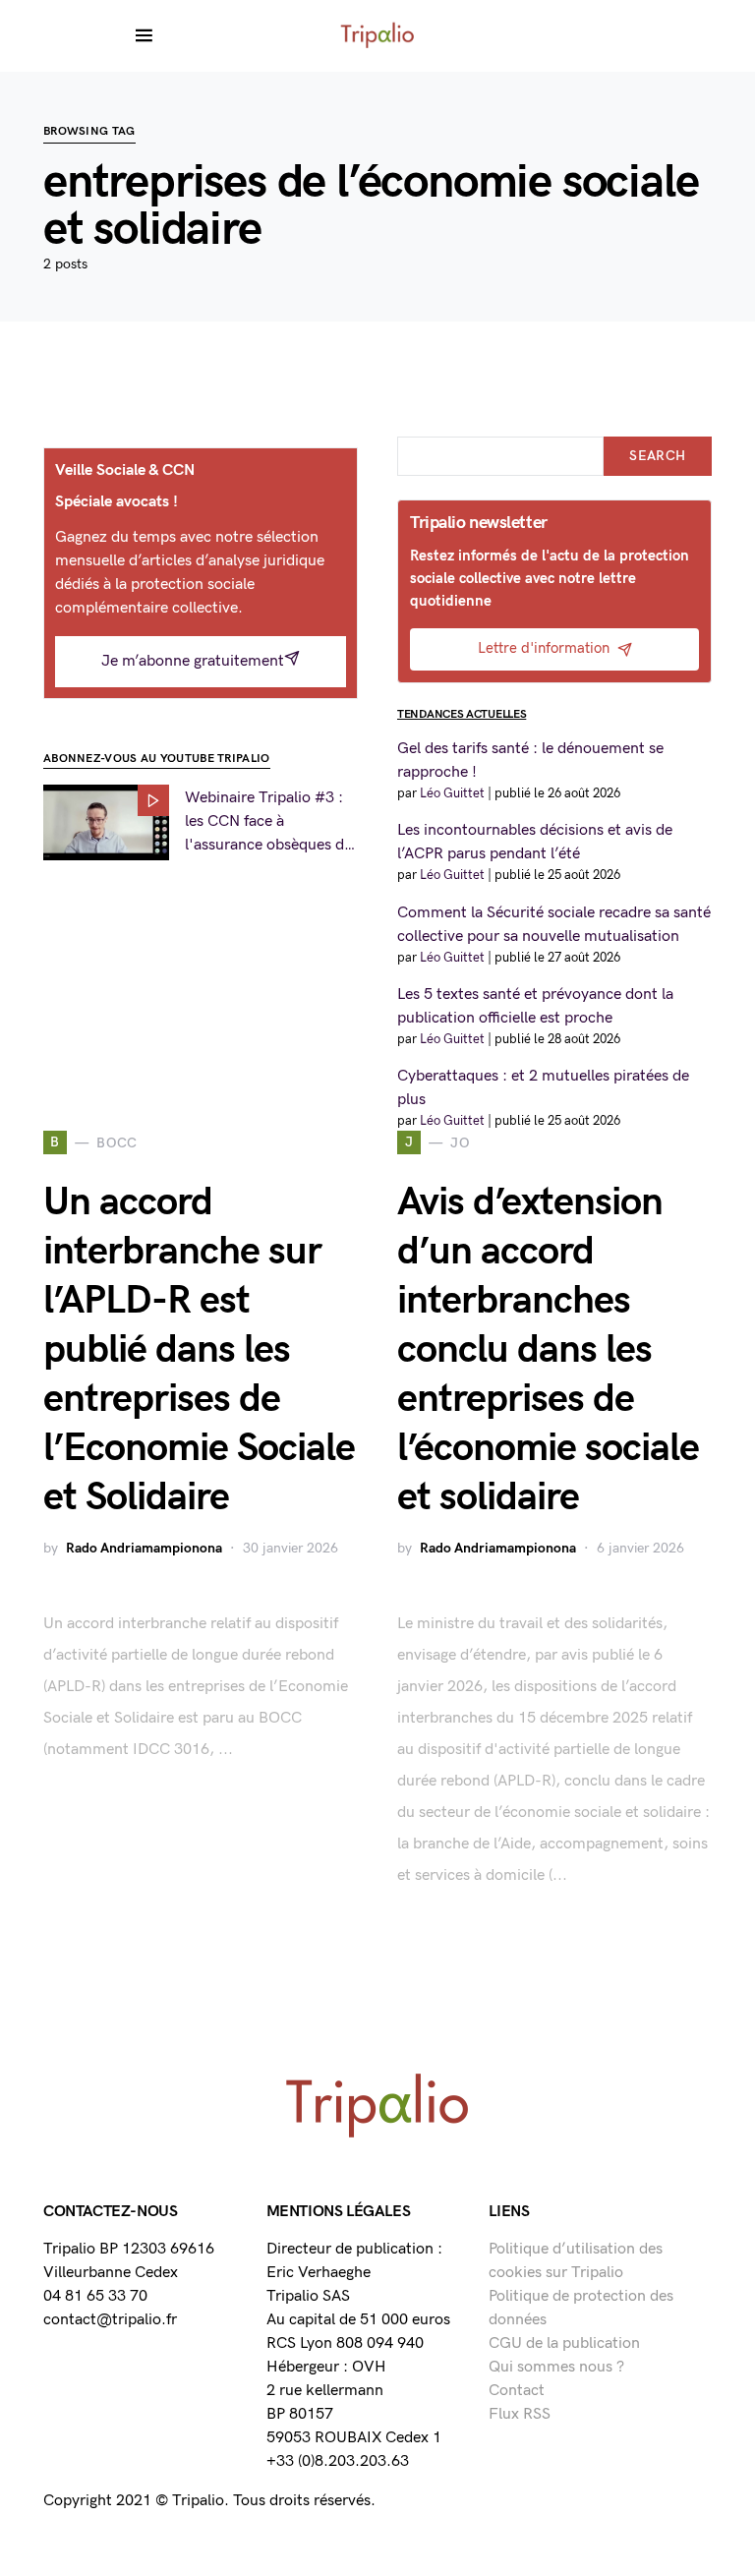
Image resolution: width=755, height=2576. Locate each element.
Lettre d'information (544, 648)
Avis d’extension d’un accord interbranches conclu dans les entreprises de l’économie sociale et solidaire (548, 1350)
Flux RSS (520, 2414)
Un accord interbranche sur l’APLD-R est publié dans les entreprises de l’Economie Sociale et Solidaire (199, 1350)
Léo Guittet (452, 793)
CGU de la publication (564, 2343)
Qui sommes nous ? (556, 2367)
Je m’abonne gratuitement (193, 661)
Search (657, 456)
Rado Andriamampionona (144, 1548)
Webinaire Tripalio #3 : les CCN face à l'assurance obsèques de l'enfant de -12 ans (268, 823)
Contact (517, 2391)
